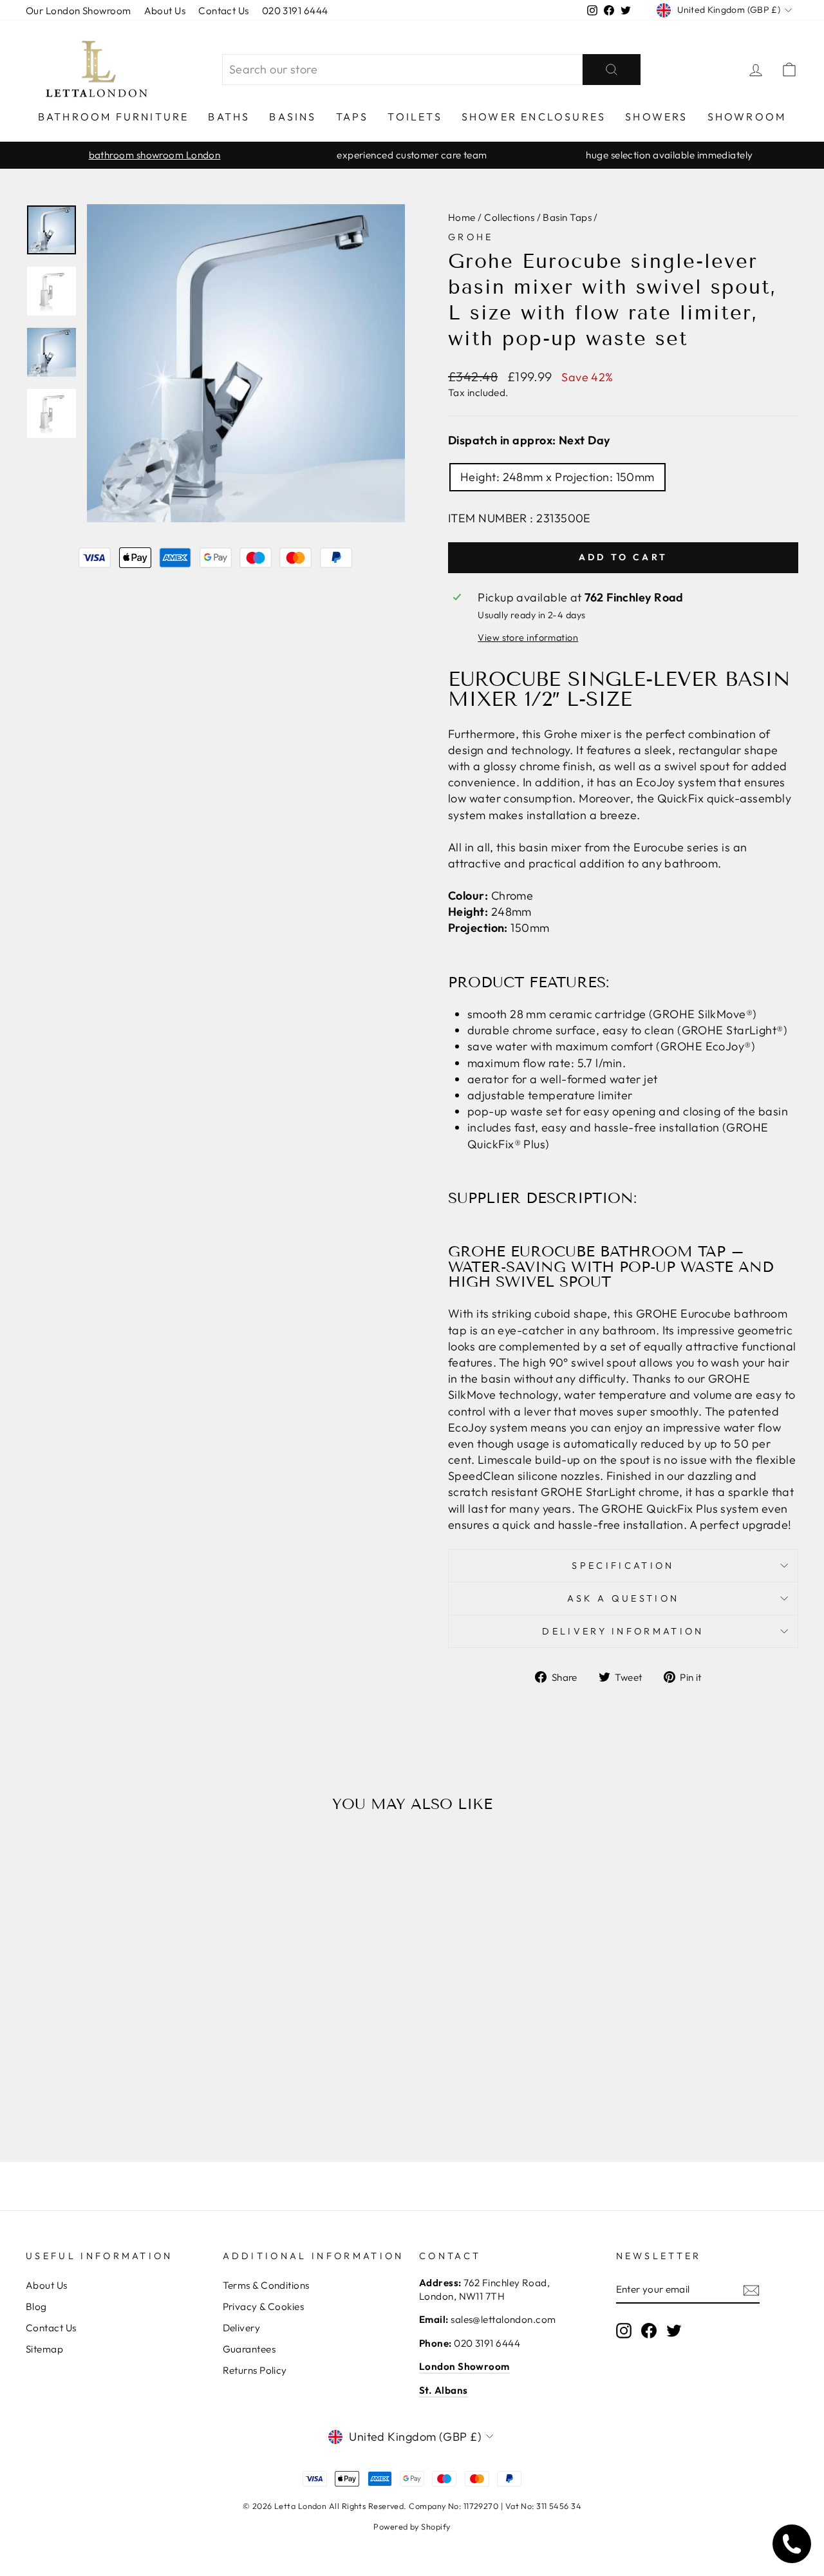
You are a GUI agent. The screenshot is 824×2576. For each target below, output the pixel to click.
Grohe (471, 237)
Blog (36, 2306)
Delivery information (623, 1631)
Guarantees (249, 2349)
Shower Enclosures (534, 117)
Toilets (415, 117)
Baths (229, 117)
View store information (528, 638)
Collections (509, 217)
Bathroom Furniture (114, 117)
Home (462, 217)
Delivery (242, 2328)
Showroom (747, 117)
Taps (352, 117)
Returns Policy (255, 2370)
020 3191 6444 (295, 11)
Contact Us (224, 11)
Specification (623, 1566)
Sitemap (44, 2349)
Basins (293, 117)
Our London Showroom (79, 11)
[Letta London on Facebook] (649, 2331)
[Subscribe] (751, 2290)
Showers (656, 117)
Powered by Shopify (412, 2526)
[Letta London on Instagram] (624, 2331)
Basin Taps (567, 217)
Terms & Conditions (266, 2285)
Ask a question (623, 1598)
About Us (165, 11)
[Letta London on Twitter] (674, 2331)
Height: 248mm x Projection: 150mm (557, 477)
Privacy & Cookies (264, 2306)
